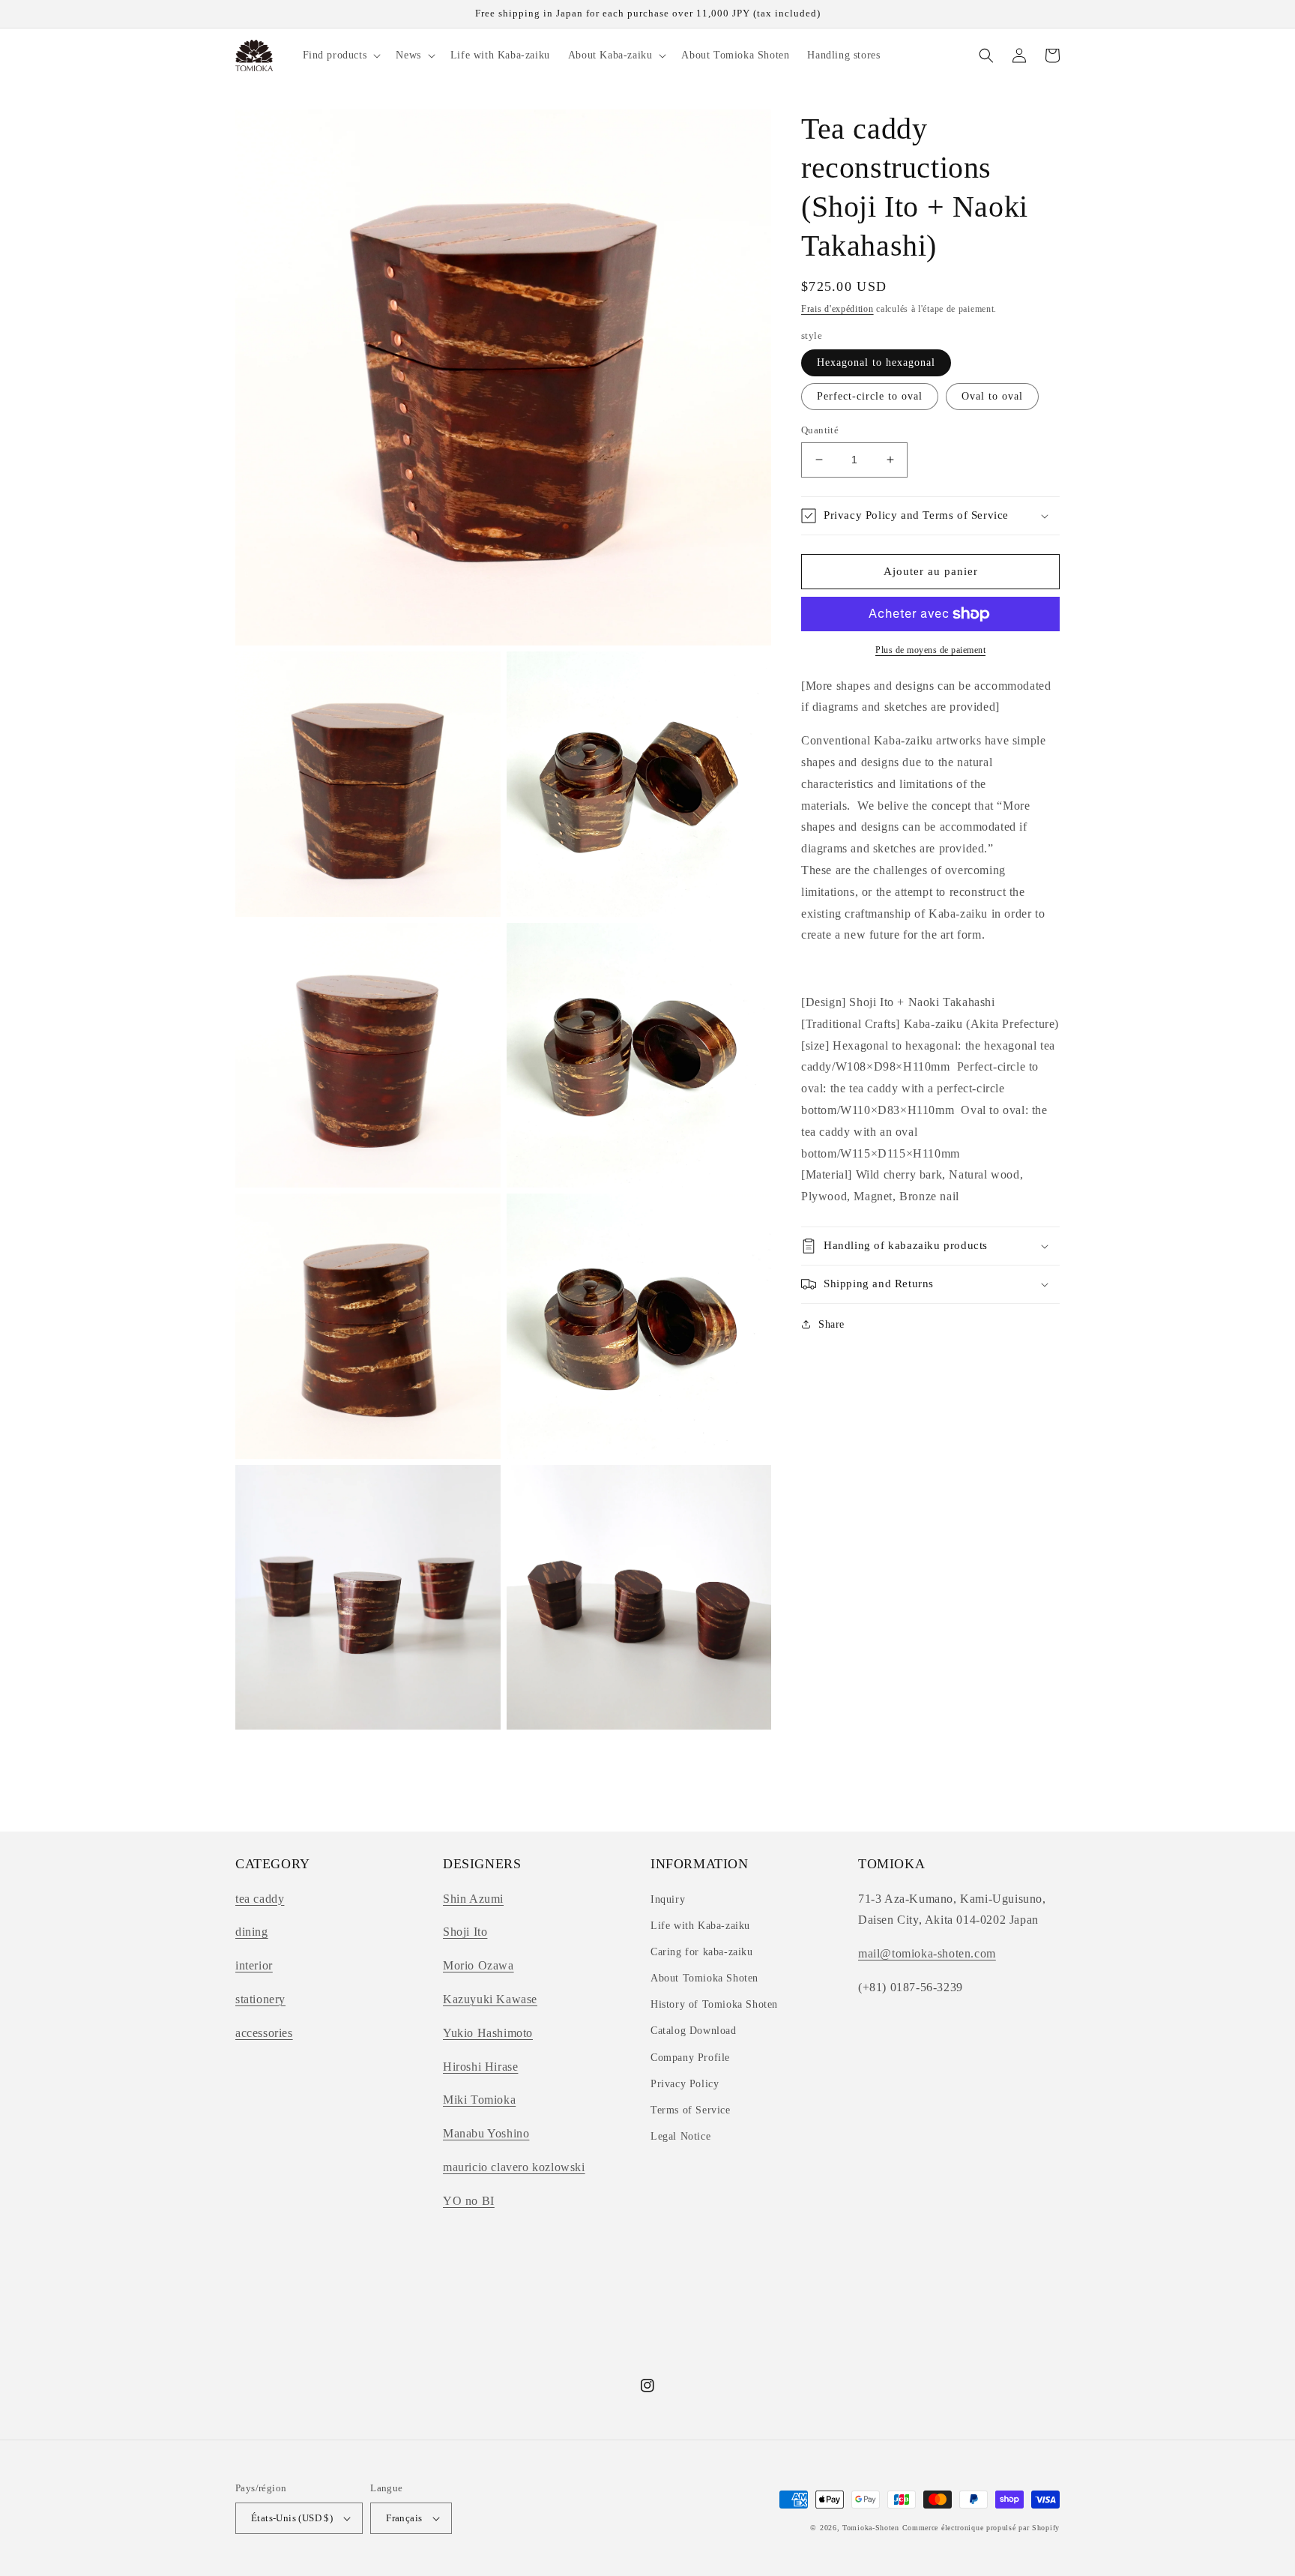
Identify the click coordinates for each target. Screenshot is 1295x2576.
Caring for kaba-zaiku (702, 1952)
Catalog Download (694, 2031)
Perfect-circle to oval (870, 396)
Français (404, 2518)
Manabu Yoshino (486, 2133)
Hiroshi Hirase (480, 2067)
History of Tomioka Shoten (714, 2004)
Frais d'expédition (837, 309)
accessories (264, 2033)
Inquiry (668, 1899)
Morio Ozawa (479, 1965)
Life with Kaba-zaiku (700, 1926)
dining (252, 1932)
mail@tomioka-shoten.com (927, 1953)
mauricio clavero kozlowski (514, 2167)
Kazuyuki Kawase (490, 1999)
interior (254, 1965)
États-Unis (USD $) (292, 2518)
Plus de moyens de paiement (930, 650)
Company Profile (690, 2058)
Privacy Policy (685, 2084)
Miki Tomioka (479, 2100)
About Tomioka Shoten (704, 1978)
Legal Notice (680, 2136)
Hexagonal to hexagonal (876, 362)
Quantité (820, 430)
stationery (260, 1999)
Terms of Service (691, 2110)
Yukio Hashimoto (488, 2033)
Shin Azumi (473, 1899)
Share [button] (831, 1324)
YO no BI (469, 2201)
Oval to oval (992, 396)
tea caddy (260, 1899)
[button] (341, 55)
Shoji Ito (465, 1932)
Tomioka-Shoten (871, 2528)
